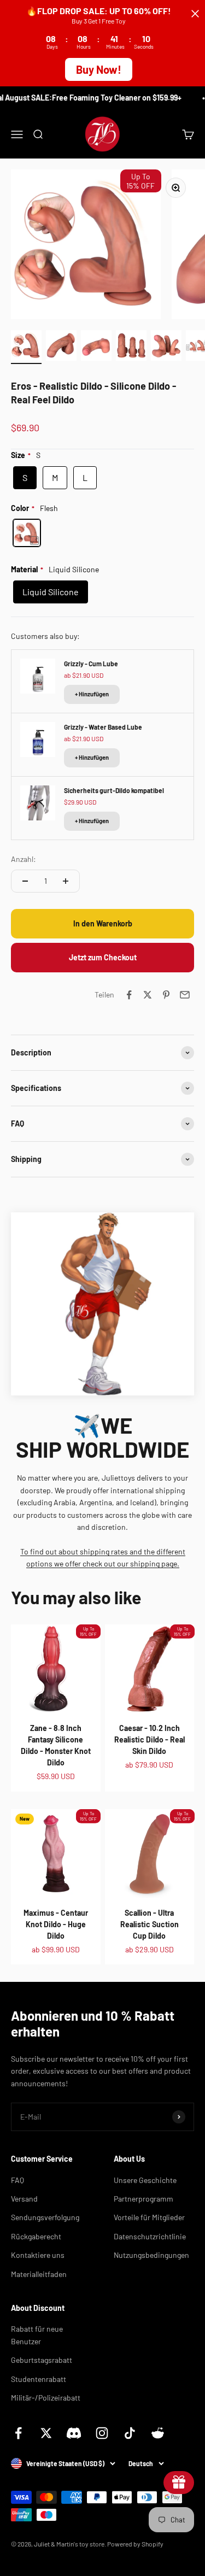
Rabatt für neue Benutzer (37, 2335)
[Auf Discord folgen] (74, 2433)
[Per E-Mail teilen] (185, 995)
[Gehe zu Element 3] (96, 347)
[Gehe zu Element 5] (166, 347)
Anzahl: (24, 859)
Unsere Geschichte (145, 2180)
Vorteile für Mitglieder (149, 2217)
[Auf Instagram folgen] (102, 2433)
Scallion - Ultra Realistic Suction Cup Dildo (150, 1924)
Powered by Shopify (135, 2544)
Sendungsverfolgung (45, 2217)
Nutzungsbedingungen (151, 2255)
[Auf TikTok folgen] (130, 2433)
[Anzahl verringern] (25, 881)
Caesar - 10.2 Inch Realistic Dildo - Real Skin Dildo (150, 1739)
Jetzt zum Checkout (103, 957)
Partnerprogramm (143, 2199)
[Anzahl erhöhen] (66, 881)
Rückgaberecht (36, 2236)
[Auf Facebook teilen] (129, 995)
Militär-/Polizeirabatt (46, 2398)
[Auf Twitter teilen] (148, 995)
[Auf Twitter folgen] (46, 2433)
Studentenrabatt (39, 2379)
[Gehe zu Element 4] (131, 347)
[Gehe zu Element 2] (61, 347)
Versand (24, 2199)
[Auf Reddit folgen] (158, 2433)
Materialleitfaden (39, 2274)
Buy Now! (99, 69)
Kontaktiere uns (38, 2255)
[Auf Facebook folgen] (18, 2433)
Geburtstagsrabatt (42, 2360)
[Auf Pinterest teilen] (166, 995)
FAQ (17, 2180)
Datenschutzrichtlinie (150, 2236)
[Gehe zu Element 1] (26, 347)
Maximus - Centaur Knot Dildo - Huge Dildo (56, 1924)
